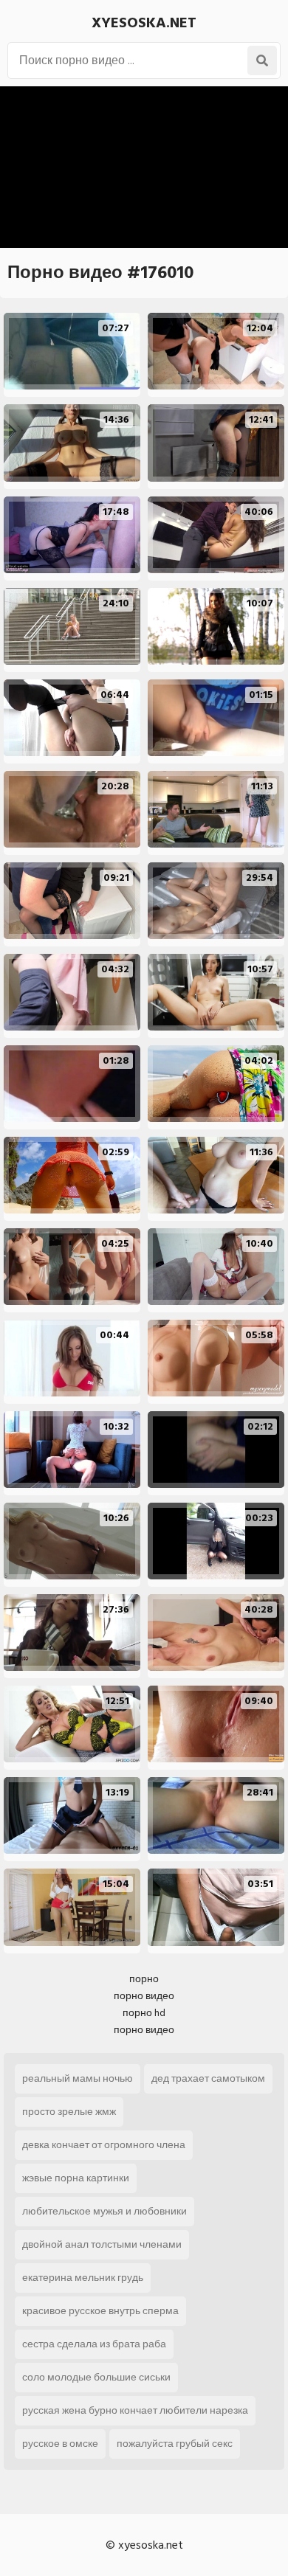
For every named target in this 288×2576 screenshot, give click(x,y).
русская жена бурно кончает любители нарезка (135, 2410)
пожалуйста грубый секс (175, 2444)
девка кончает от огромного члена (104, 2145)
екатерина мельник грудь (83, 2278)
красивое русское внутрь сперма (100, 2311)
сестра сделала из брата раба (94, 2344)
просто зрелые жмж (69, 2112)
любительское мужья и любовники (104, 2211)
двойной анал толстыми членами (102, 2244)
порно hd (144, 2013)
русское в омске (60, 2444)
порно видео (144, 1996)
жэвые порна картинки (76, 2178)
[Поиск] (262, 60)
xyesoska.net (144, 23)
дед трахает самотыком (208, 2078)
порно (144, 1979)
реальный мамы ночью (78, 2078)
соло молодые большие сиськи (96, 2377)
